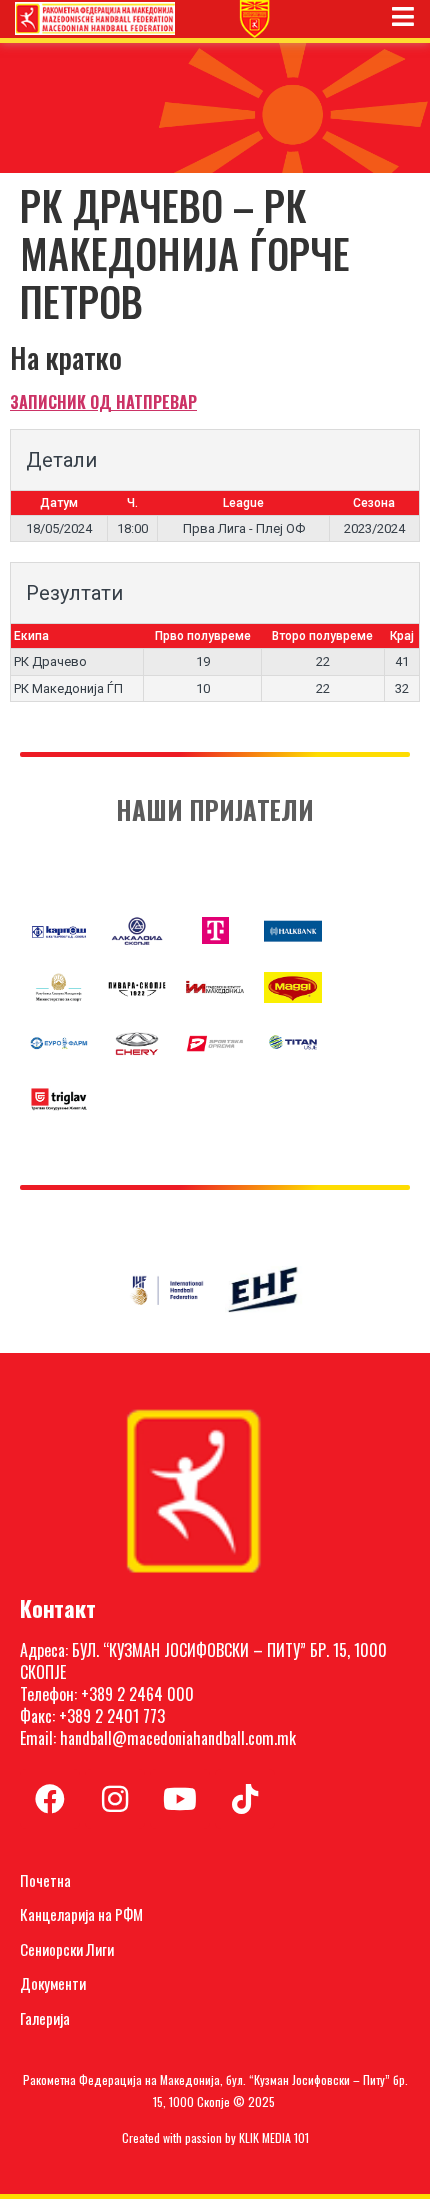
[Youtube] (180, 1799)
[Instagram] (115, 1799)
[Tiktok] (245, 1799)
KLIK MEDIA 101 (274, 2137)
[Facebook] (50, 1799)
